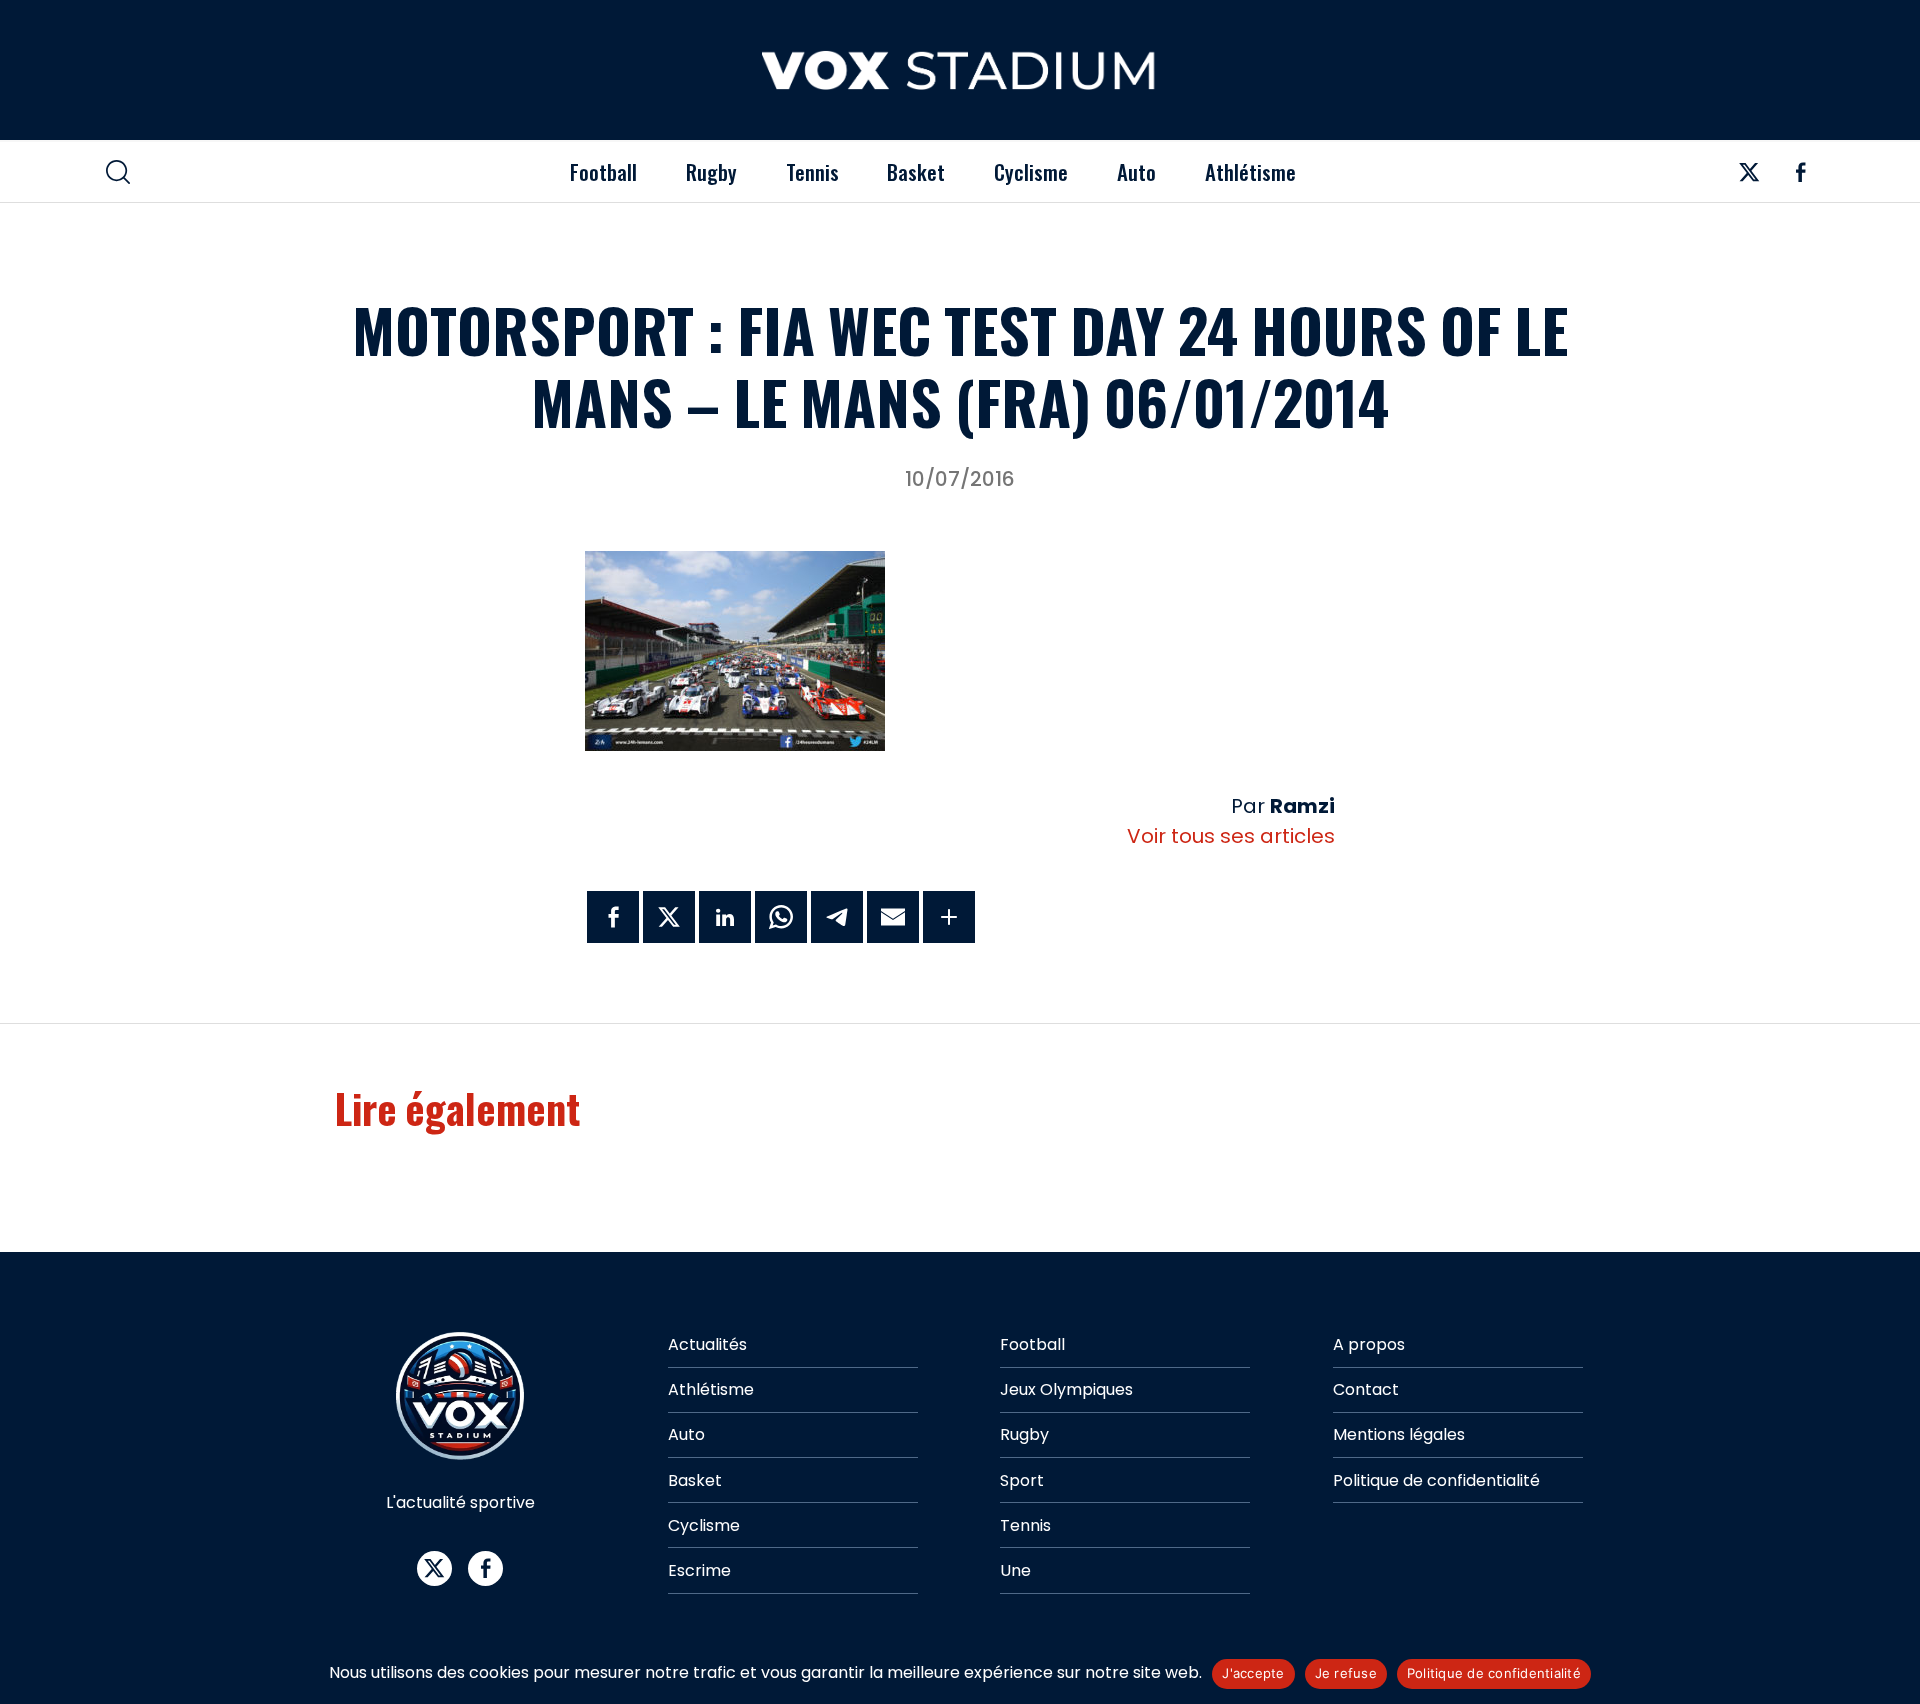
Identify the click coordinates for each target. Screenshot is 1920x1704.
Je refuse (1346, 1673)
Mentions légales (1399, 1434)
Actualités (707, 1344)
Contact (1366, 1389)
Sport (1022, 1480)
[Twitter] (1749, 177)
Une (1015, 1570)
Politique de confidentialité (1436, 1480)
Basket (916, 171)
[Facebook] (1800, 177)
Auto (1136, 171)
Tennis (812, 171)
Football (603, 171)
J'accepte (1253, 1673)
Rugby (711, 171)
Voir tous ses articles (1231, 836)
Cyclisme (1031, 171)
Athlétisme (1250, 171)
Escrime (699, 1570)
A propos (1369, 1344)
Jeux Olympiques (1066, 1389)
